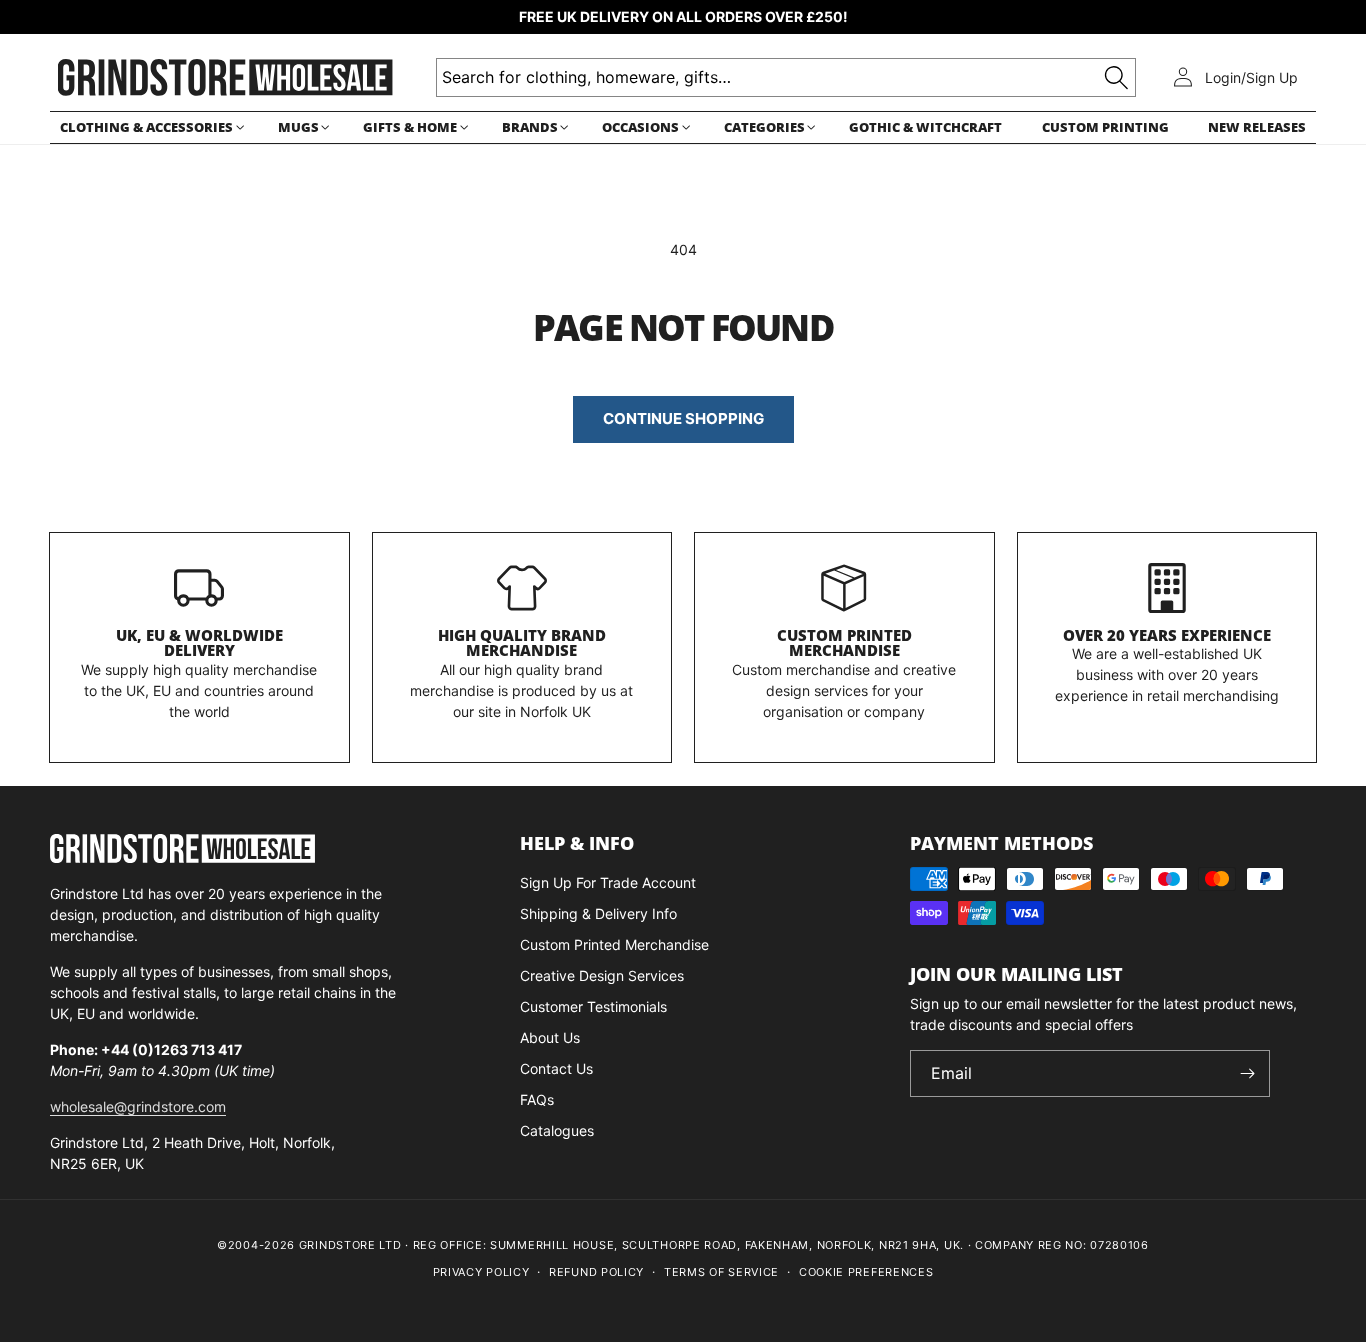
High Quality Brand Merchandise (522, 643)
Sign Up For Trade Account (608, 882)
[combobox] (786, 77)
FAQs (537, 1099)
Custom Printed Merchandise (844, 643)
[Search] (1116, 77)
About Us (550, 1037)
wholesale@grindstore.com (138, 1106)
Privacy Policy (481, 1272)
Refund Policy (596, 1272)
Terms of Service (721, 1272)
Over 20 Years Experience (1167, 635)
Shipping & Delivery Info (598, 913)
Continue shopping (683, 418)
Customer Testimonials (593, 1006)
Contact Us (556, 1068)
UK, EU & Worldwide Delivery (199, 643)
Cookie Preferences (866, 1272)
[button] (149, 127)
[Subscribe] (1247, 1073)
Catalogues (557, 1130)
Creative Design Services (602, 975)
